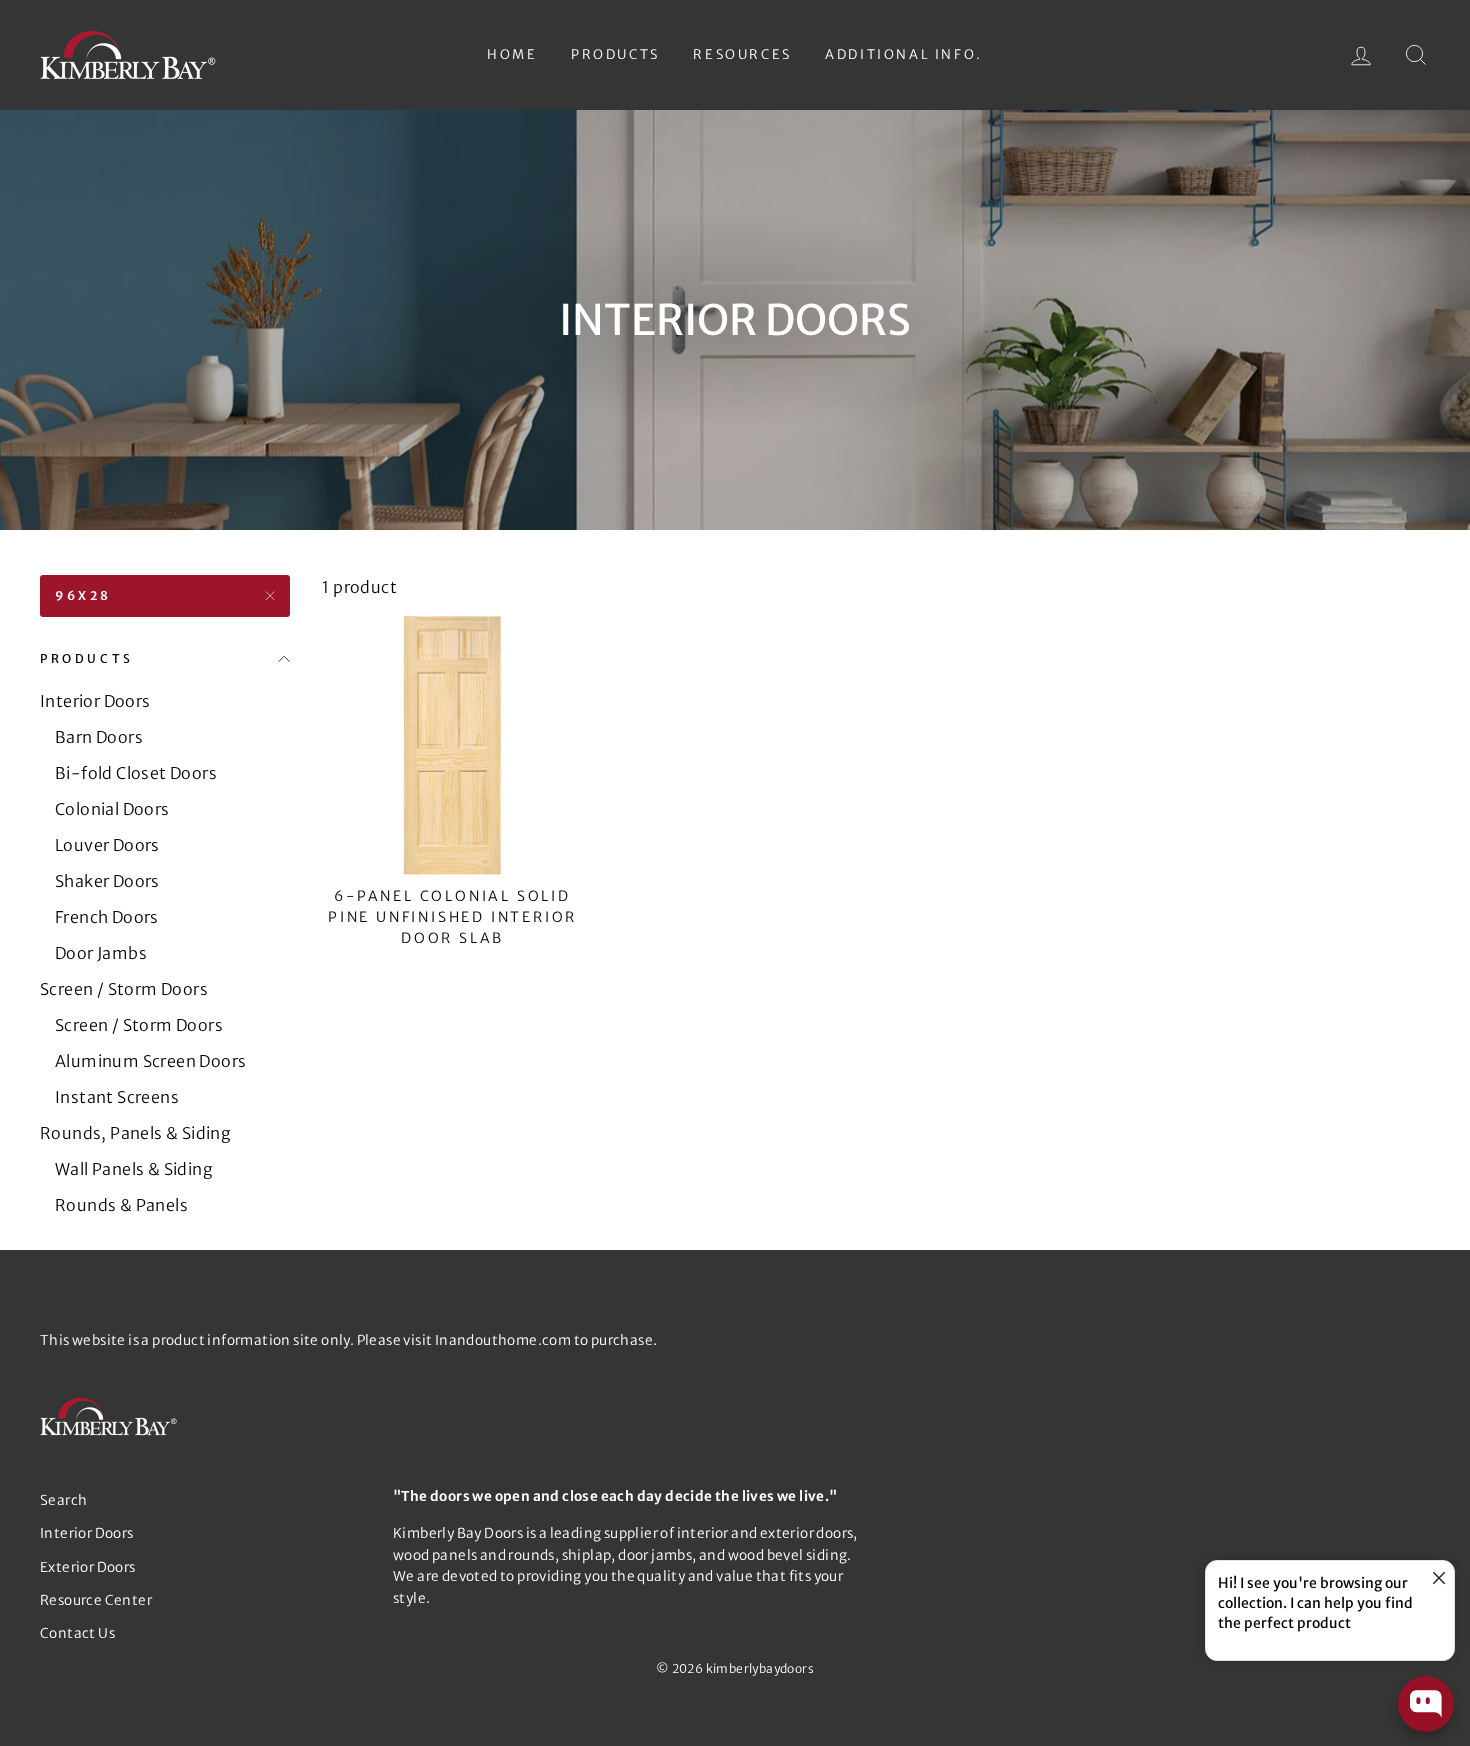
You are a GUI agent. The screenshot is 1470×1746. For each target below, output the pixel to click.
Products (615, 54)
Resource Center (96, 1600)
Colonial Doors (112, 809)
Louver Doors (107, 845)
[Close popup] (1436, 1578)
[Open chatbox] (1426, 1704)
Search (63, 1500)
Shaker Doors (107, 881)
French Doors (107, 917)
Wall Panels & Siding (134, 1169)
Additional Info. (904, 54)
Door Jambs (101, 953)
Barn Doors (99, 737)
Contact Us (77, 1633)
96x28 (83, 595)
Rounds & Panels (121, 1205)
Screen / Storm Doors (124, 989)
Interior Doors (95, 701)
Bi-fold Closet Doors (136, 773)
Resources (742, 54)
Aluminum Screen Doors (150, 1061)
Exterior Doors (88, 1567)
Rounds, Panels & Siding (135, 1133)
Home (512, 54)
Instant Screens (117, 1097)
